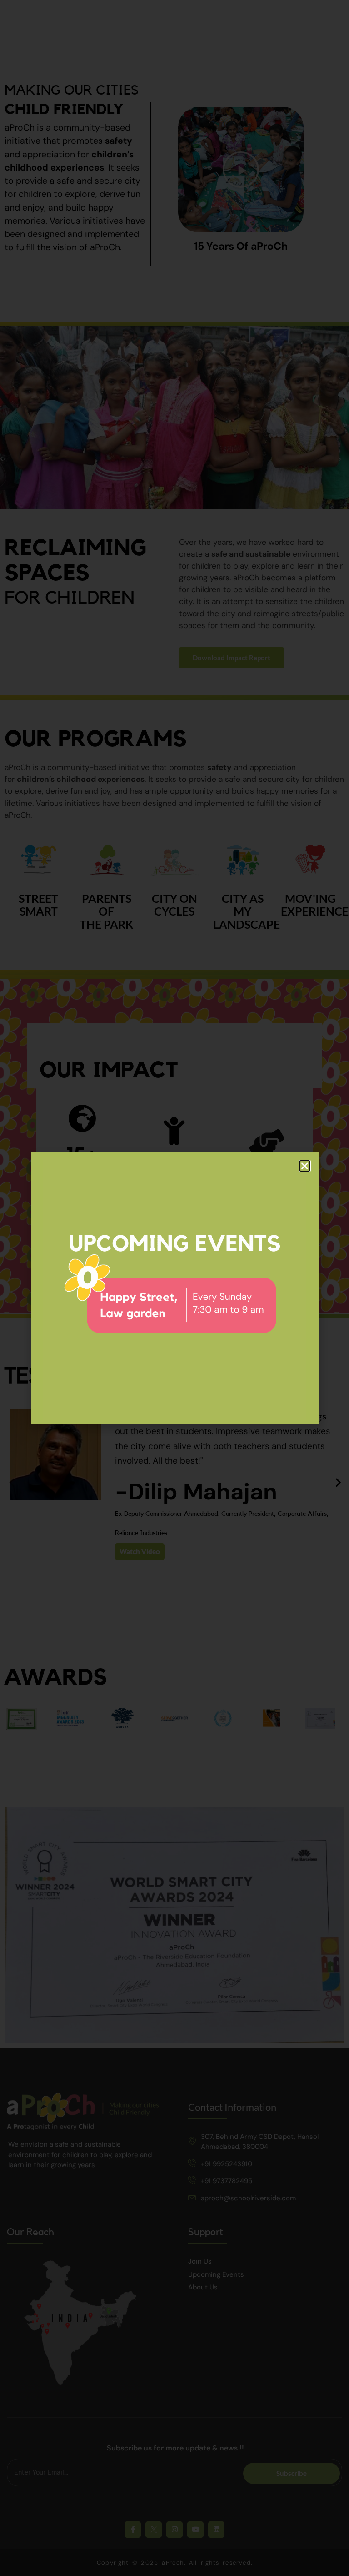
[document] (174, 1288)
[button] (305, 1166)
